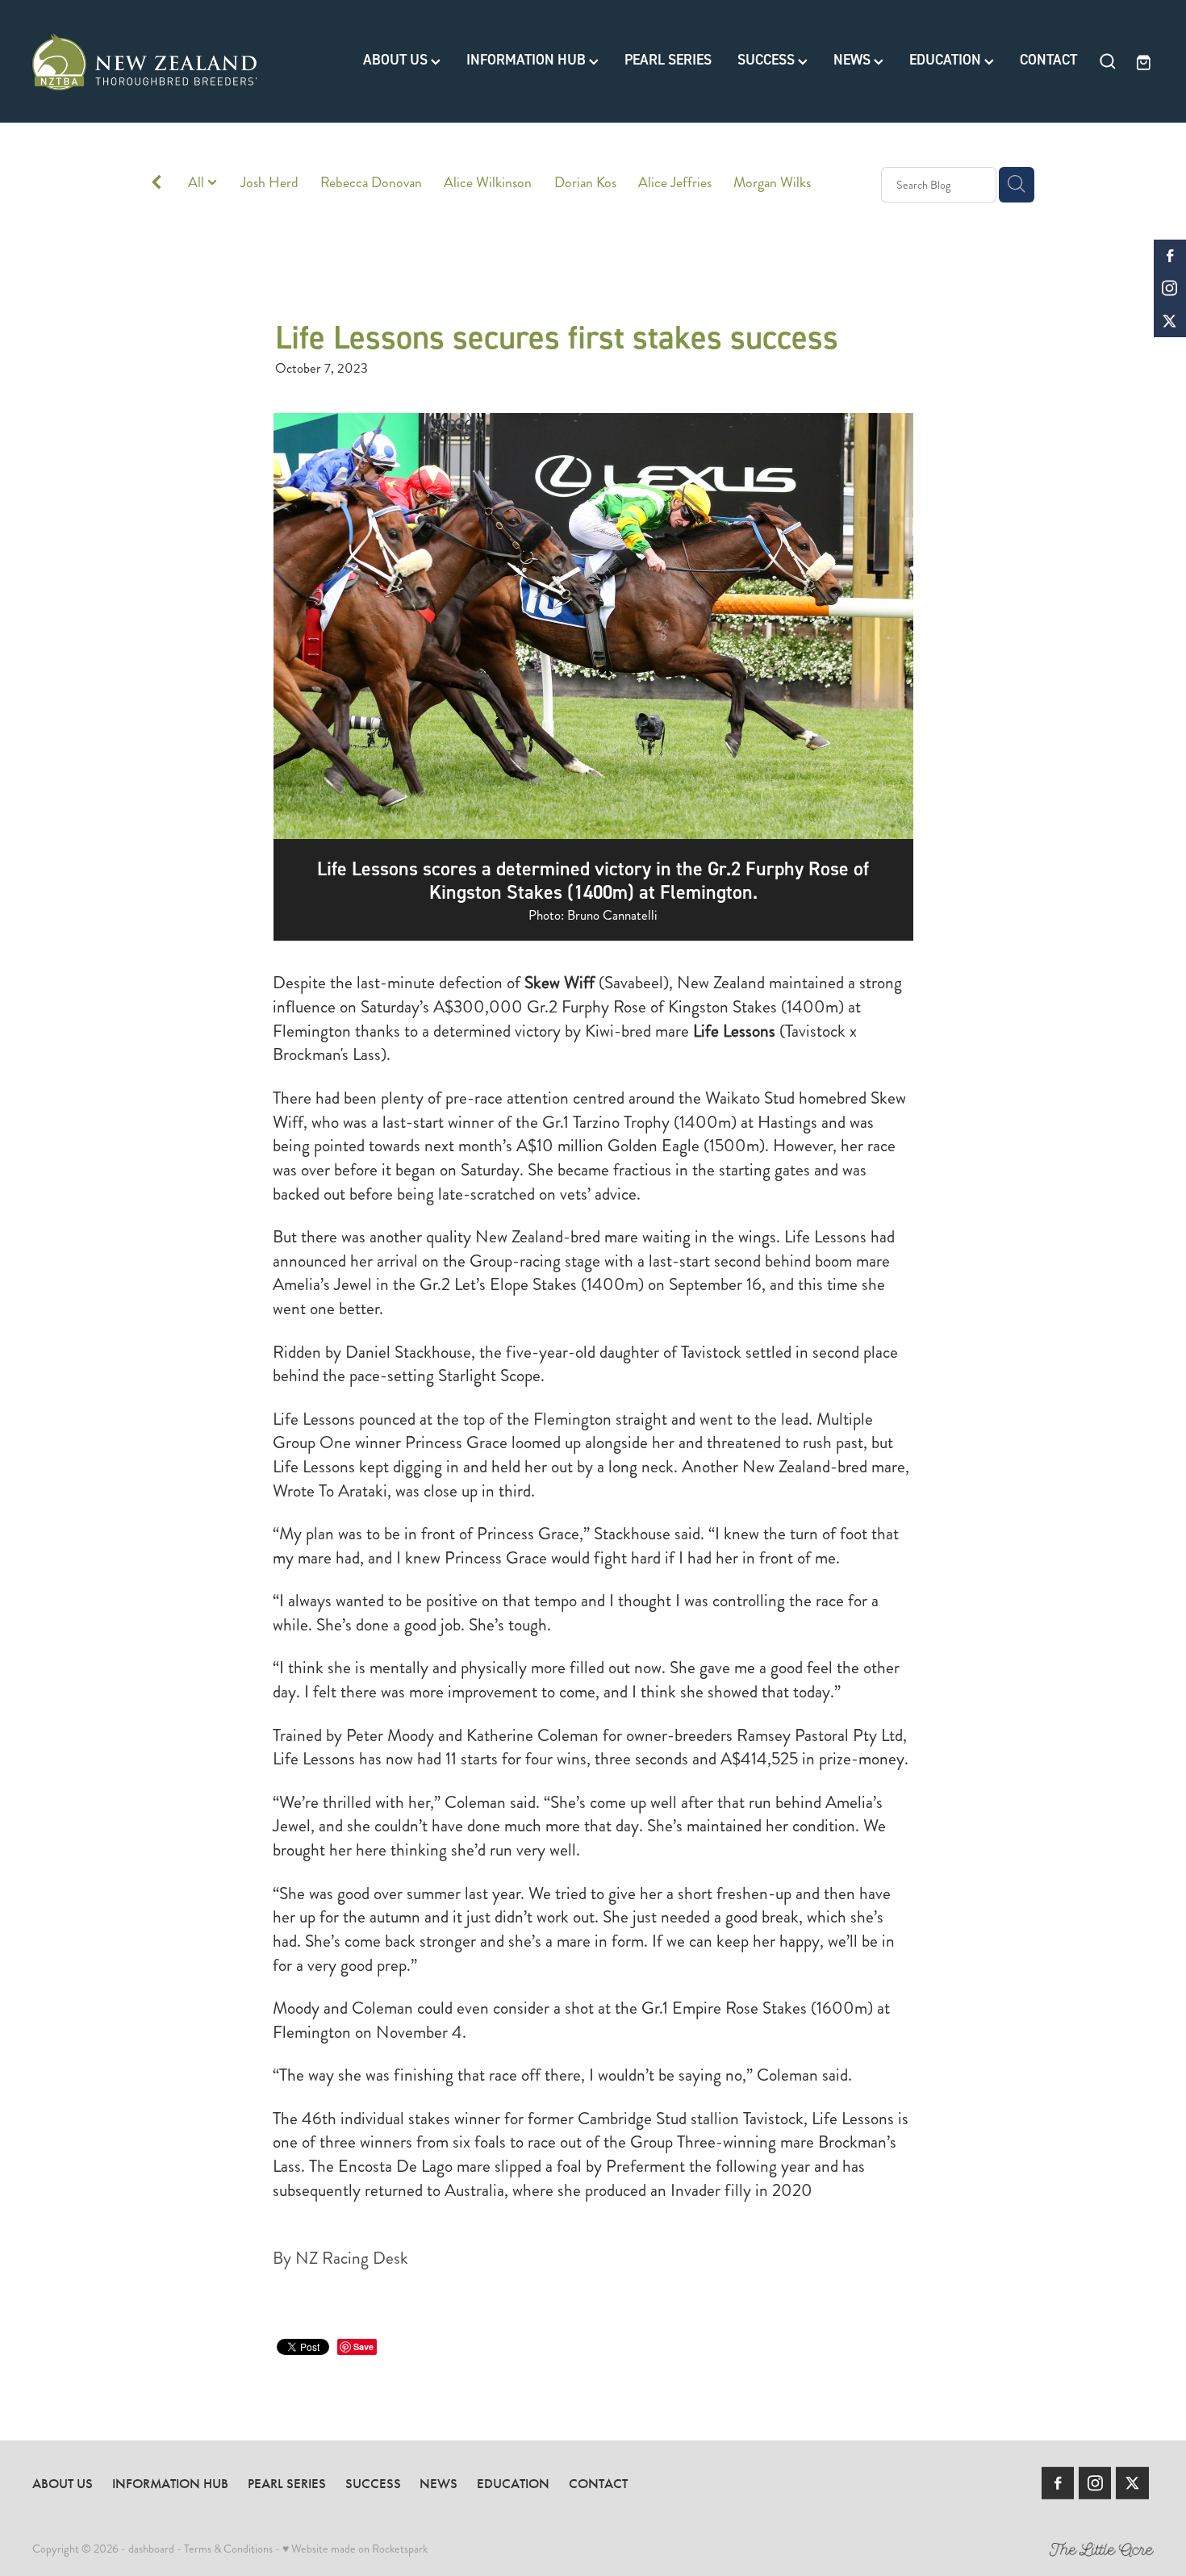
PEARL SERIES (668, 60)
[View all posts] (157, 185)
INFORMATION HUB (528, 60)
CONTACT (1048, 60)
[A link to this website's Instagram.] (1170, 288)
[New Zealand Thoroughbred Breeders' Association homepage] (144, 61)
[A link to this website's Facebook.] (1170, 256)
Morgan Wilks (772, 183)
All (198, 183)
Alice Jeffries (675, 183)
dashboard (151, 2549)
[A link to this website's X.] (1170, 321)
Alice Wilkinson (488, 183)
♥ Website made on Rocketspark (355, 2549)
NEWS (854, 60)
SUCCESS (768, 60)
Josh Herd (269, 183)
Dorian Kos (585, 183)
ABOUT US (397, 60)
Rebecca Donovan (371, 183)
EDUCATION (947, 60)
